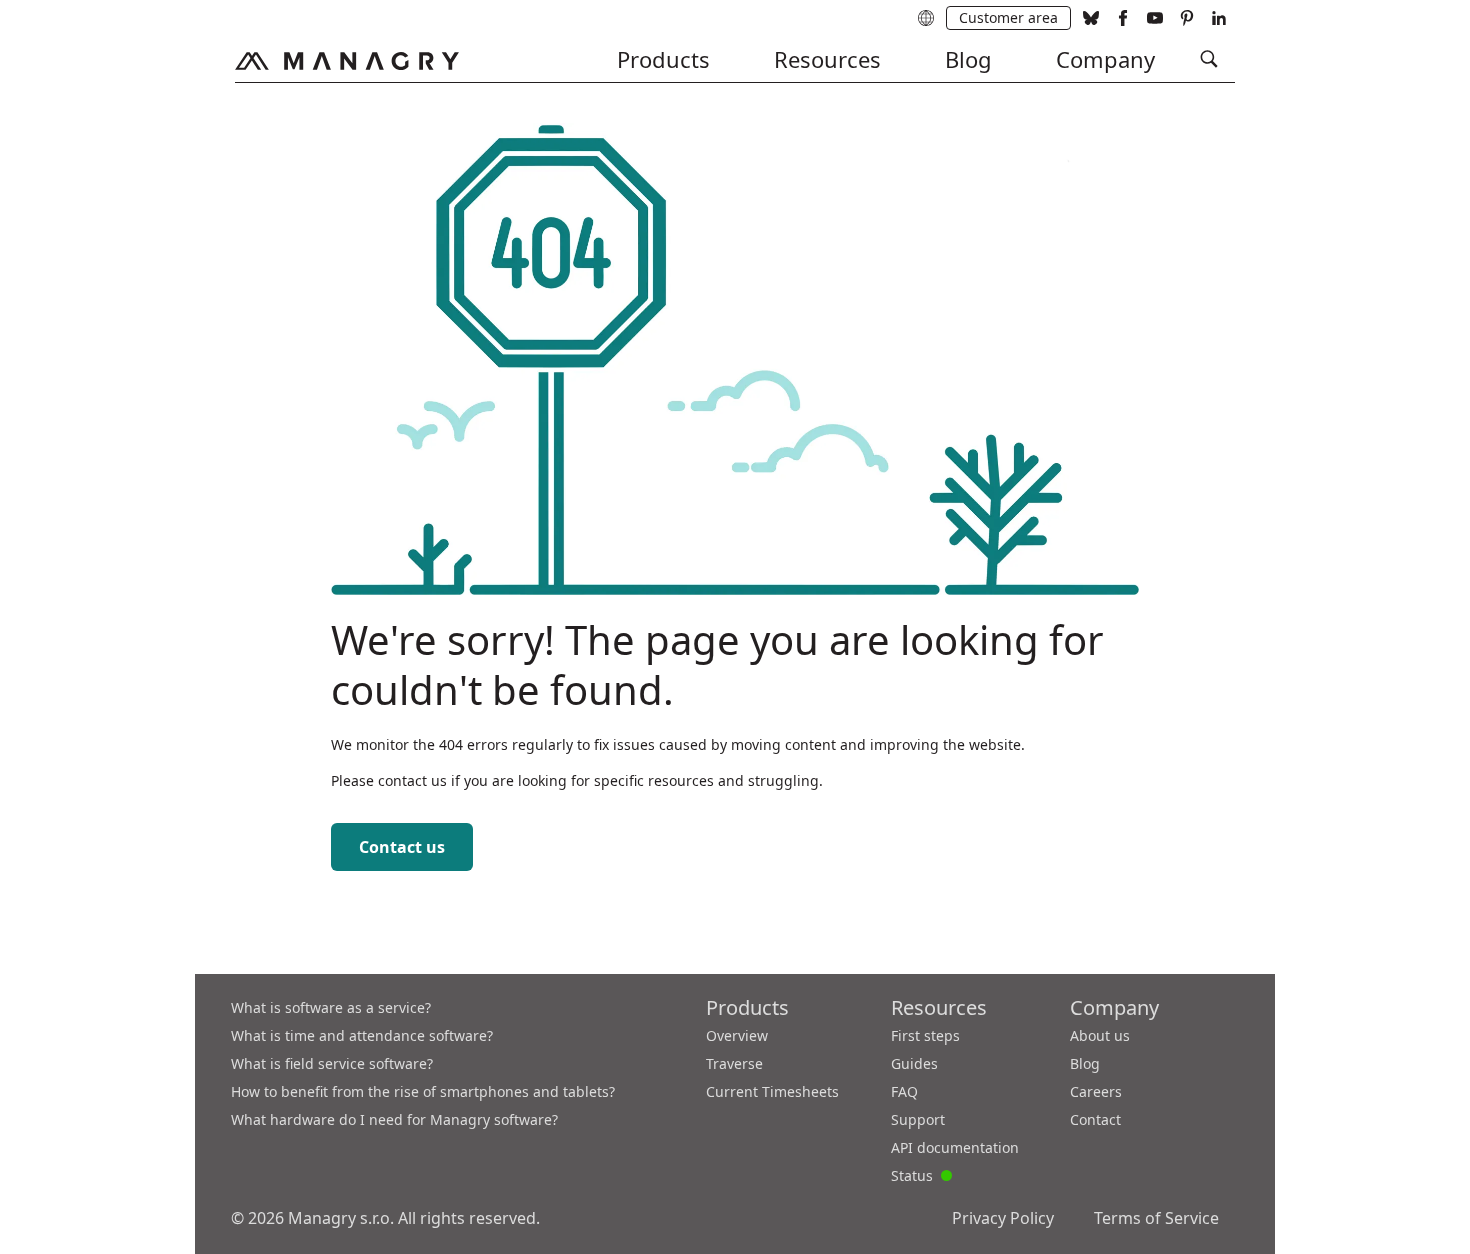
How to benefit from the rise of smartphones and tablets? (423, 1091)
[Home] (347, 61)
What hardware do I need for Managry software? (394, 1119)
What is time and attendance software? (362, 1035)
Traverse (734, 1063)
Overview (737, 1035)
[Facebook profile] (1123, 18)
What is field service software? (332, 1063)
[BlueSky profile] (1091, 18)
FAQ (904, 1091)
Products (663, 59)
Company (1105, 59)
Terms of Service (1156, 1218)
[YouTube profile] (1155, 18)
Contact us (402, 847)
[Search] (1209, 59)
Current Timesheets (772, 1091)
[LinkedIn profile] (1219, 18)
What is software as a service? (331, 1007)
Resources (827, 59)
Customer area (1008, 17)
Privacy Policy (1003, 1218)
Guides (914, 1063)
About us (1100, 1035)
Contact (1095, 1119)
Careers (1096, 1091)
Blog (968, 59)
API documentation (955, 1147)
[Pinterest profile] (1187, 18)
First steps (925, 1035)
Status (921, 1174)
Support (918, 1119)
